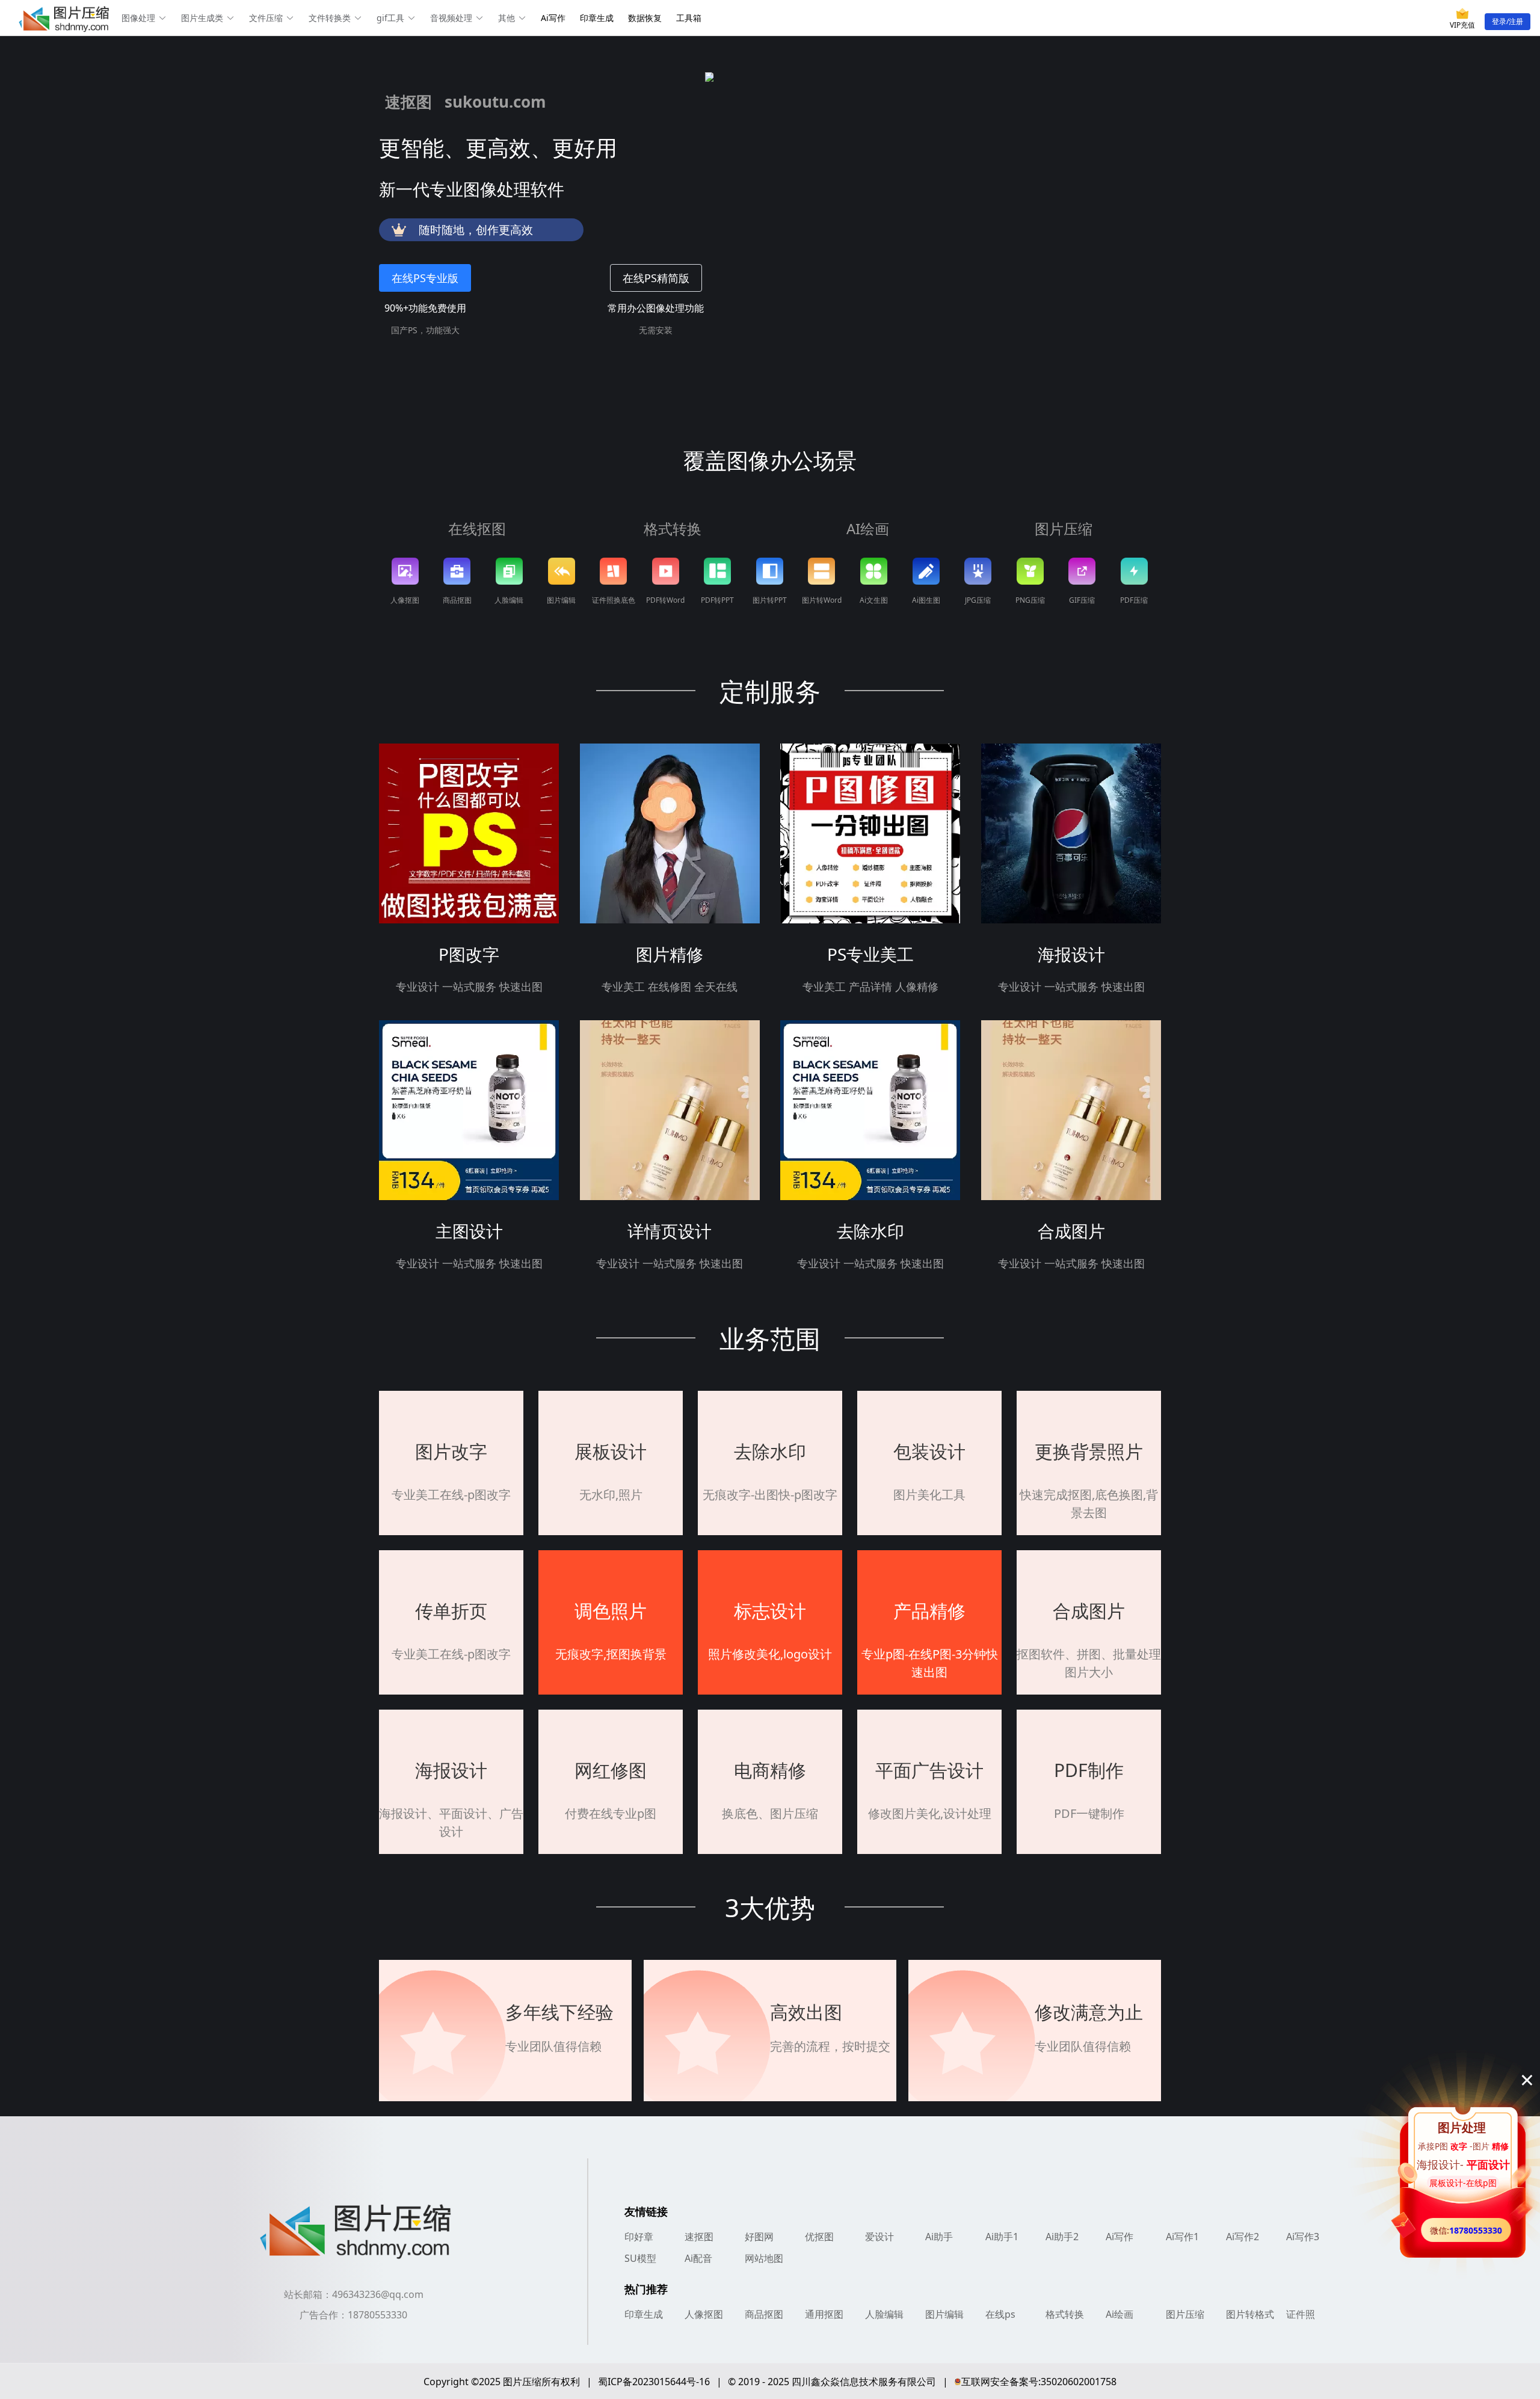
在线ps (1000, 2314)
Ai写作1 (1182, 2237)
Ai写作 (553, 18)
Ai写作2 (1243, 2237)
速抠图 (699, 2237)
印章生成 (597, 18)
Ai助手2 (1062, 2237)
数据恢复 (645, 18)
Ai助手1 (1002, 2237)
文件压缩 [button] (266, 18)
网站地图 (764, 2258)
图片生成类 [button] (202, 18)
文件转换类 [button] (330, 18)
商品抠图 (764, 2314)
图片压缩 (1185, 2314)
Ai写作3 (1303, 2237)
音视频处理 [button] (451, 18)
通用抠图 (824, 2314)
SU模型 (640, 2258)
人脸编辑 (884, 2314)
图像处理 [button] (138, 18)
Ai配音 (698, 2258)
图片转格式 (1250, 2314)
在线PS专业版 (425, 278)
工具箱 (689, 18)
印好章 (639, 2237)
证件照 (1301, 2314)
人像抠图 (704, 2314)
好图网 (759, 2237)
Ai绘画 (1120, 2314)
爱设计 (879, 2237)
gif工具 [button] (390, 18)
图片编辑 (944, 2314)
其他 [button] (507, 18)
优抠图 (819, 2237)
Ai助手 (939, 2237)
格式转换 (1065, 2314)
